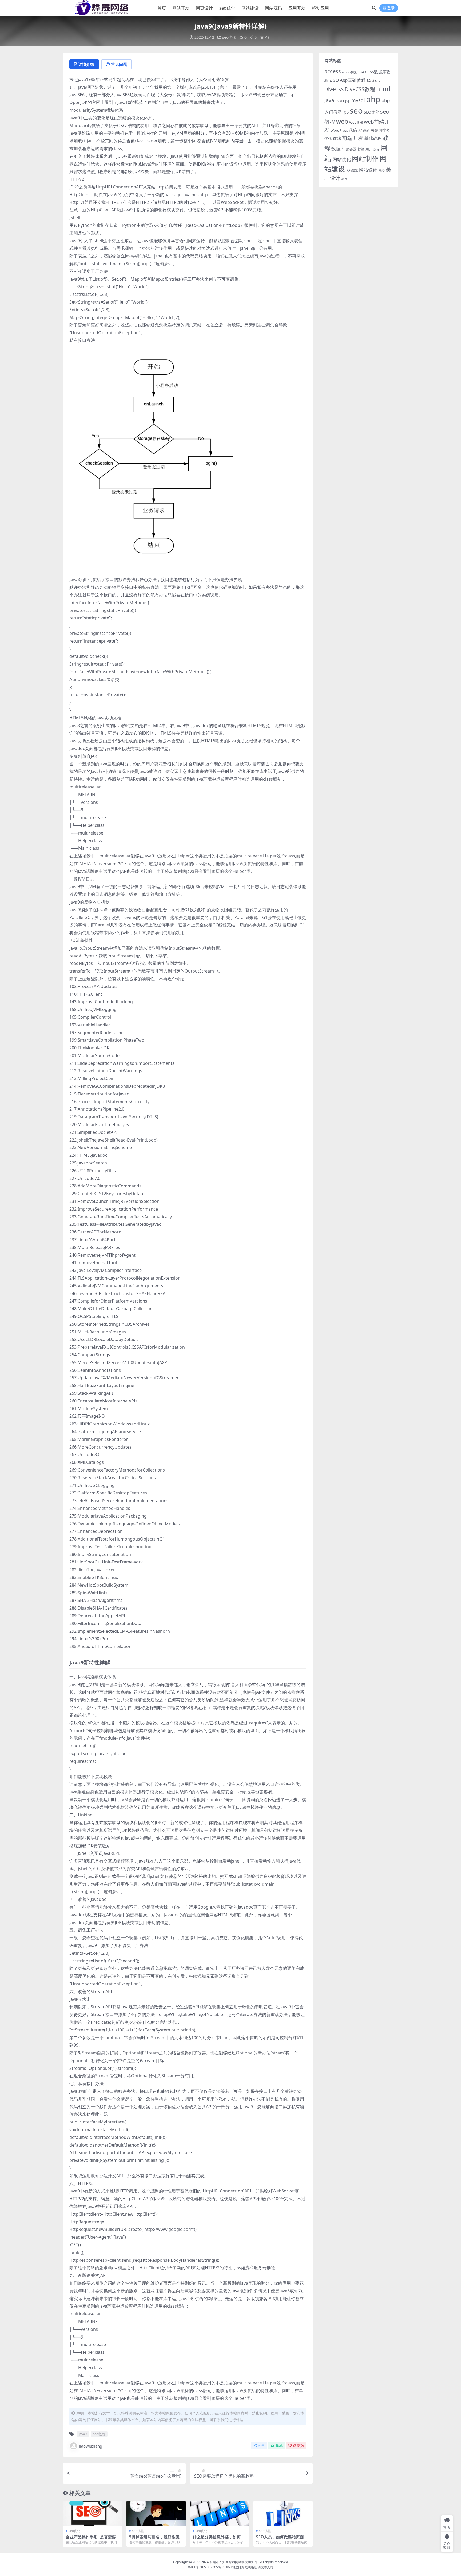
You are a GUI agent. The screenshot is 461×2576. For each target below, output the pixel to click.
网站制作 (365, 158)
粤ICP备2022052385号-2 (206, 2567)
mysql (358, 100)
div (378, 80)
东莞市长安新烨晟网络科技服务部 (233, 2562)
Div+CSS (334, 89)
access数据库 (351, 72)
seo (356, 111)
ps (346, 112)
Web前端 (356, 122)
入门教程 (364, 130)
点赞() (298, 2446)
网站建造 (352, 170)
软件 (344, 179)
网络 (381, 170)
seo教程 (99, 2434)
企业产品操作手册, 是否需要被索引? (91, 2539)
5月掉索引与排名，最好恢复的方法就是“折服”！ (154, 2539)
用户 (369, 149)
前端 (337, 138)
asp (334, 80)
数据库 (338, 149)
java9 (83, 2434)
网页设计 (204, 8)
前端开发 (353, 138)
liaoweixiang (91, 2446)
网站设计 (368, 170)
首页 (162, 8)
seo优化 (227, 8)
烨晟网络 (248, 2567)
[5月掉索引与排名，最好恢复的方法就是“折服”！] (156, 2513)
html (383, 89)
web (342, 121)
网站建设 (250, 8)
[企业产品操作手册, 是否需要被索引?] (93, 2513)
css (370, 80)
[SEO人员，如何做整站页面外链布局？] (283, 2513)
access (333, 71)
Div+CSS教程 (360, 89)
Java (329, 100)
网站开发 (181, 8)
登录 (391, 8)
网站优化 (342, 159)
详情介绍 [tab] (86, 64)
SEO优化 (371, 112)
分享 (261, 2446)
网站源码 (273, 8)
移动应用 (320, 8)
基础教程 (373, 138)
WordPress (339, 130)
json (340, 100)
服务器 (351, 149)
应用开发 (297, 8)
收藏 (279, 2446)
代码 (353, 130)
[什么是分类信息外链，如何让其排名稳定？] (220, 2513)
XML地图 (232, 2567)
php (373, 99)
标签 (361, 149)
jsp (348, 101)
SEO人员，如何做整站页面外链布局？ (282, 2539)
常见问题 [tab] (119, 64)
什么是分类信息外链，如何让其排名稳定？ (219, 2539)
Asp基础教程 (353, 80)
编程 (376, 149)
